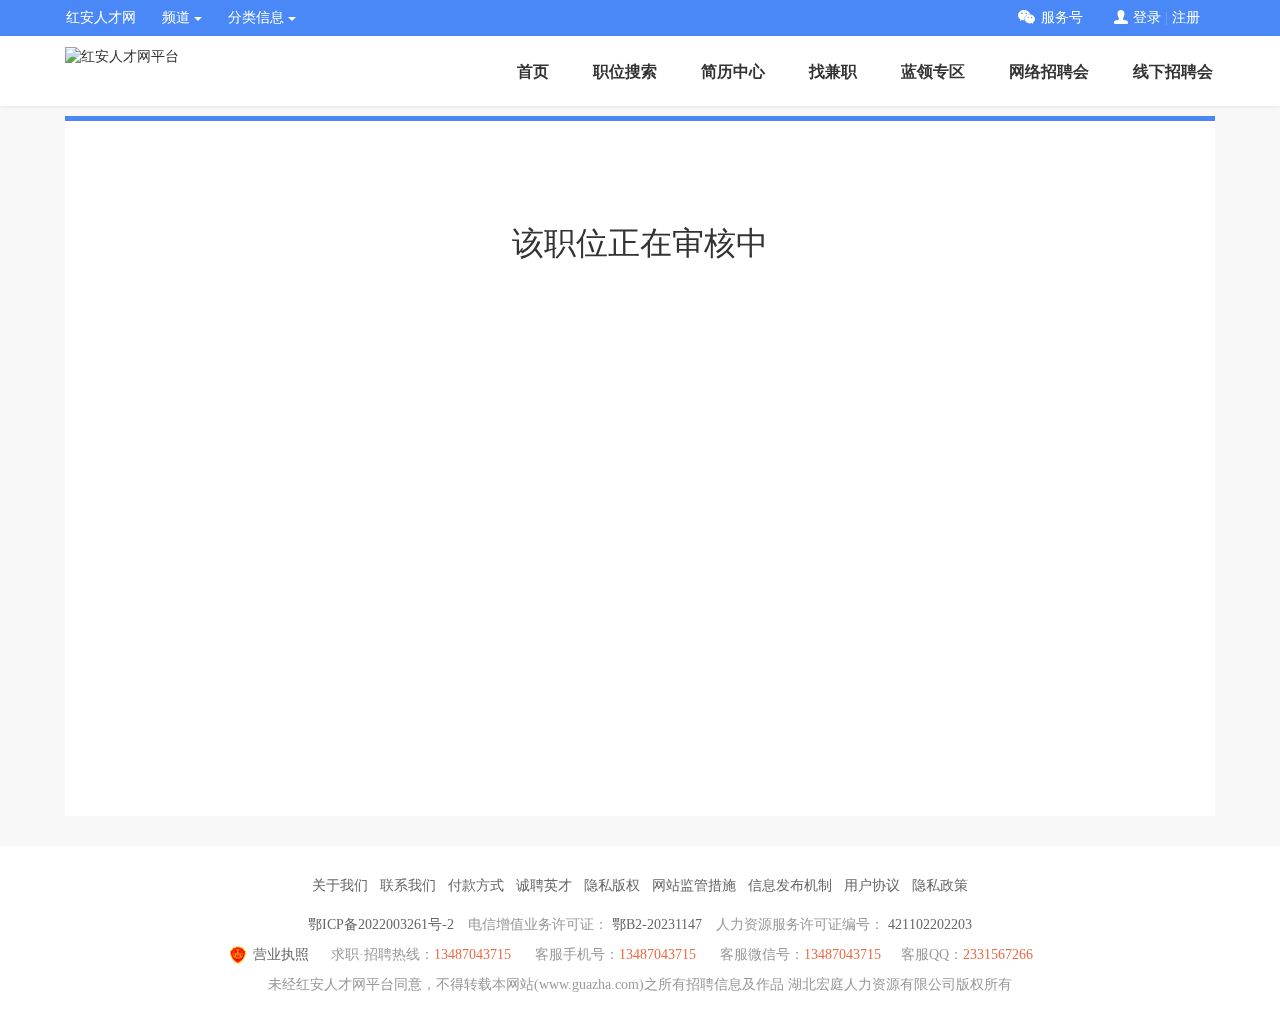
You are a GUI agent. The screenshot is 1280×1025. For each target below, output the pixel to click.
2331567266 (998, 954)
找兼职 (833, 71)
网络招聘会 (1049, 71)
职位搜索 (625, 71)
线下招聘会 (1173, 71)
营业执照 (281, 954)
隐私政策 (940, 885)
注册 (1186, 17)
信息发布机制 (790, 885)
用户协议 (872, 885)
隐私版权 (612, 885)
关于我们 (340, 885)
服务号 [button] (1062, 17)
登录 (1147, 17)
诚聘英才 (544, 885)
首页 (533, 71)
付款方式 (476, 885)
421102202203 (930, 924)
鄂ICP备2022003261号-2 (381, 924)
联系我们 (408, 885)
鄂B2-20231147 (657, 924)
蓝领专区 (933, 71)
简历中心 (733, 71)
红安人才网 (101, 17)
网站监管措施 (694, 885)
